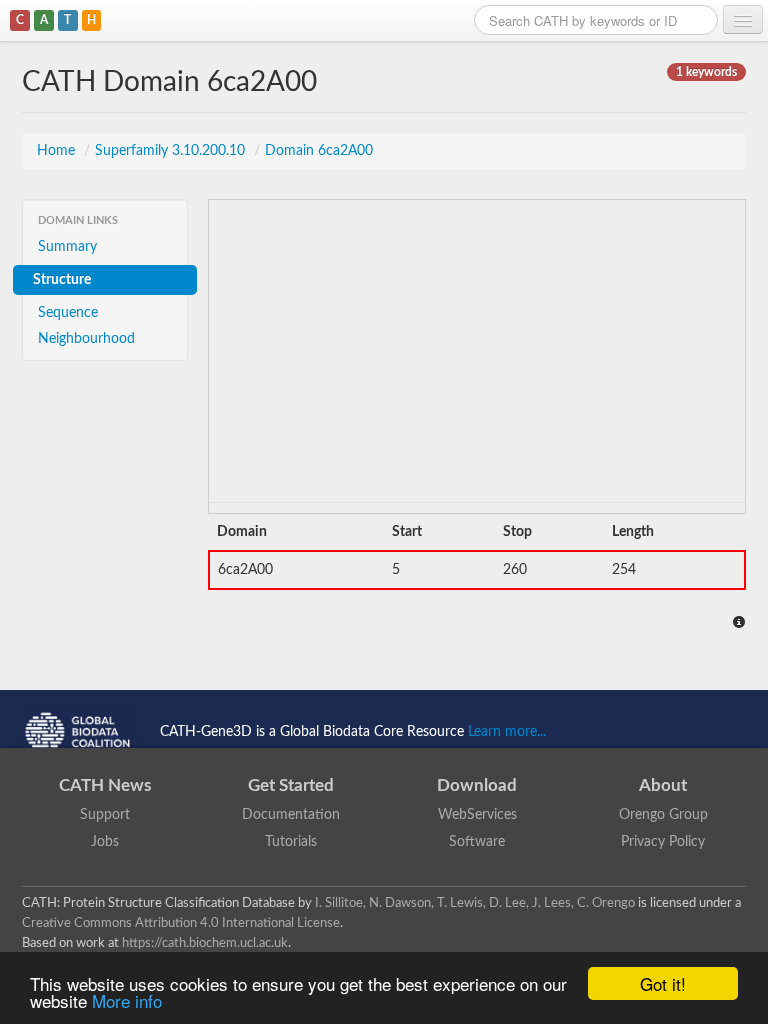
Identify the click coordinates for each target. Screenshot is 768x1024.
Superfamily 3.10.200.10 (172, 151)
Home (58, 151)
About (663, 785)
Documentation (291, 815)
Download (477, 785)
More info (127, 1000)
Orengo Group (663, 815)
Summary (67, 247)
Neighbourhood (86, 339)
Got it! (663, 983)
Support (105, 815)
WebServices (477, 815)
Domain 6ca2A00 (319, 151)
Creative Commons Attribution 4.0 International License (181, 923)
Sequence (68, 313)
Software (477, 842)
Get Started (291, 785)
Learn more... (507, 731)
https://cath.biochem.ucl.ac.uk (205, 943)
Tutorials (291, 842)
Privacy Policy (663, 842)
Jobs (105, 842)
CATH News (105, 785)
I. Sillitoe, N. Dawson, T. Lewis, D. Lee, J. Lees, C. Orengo (475, 903)
